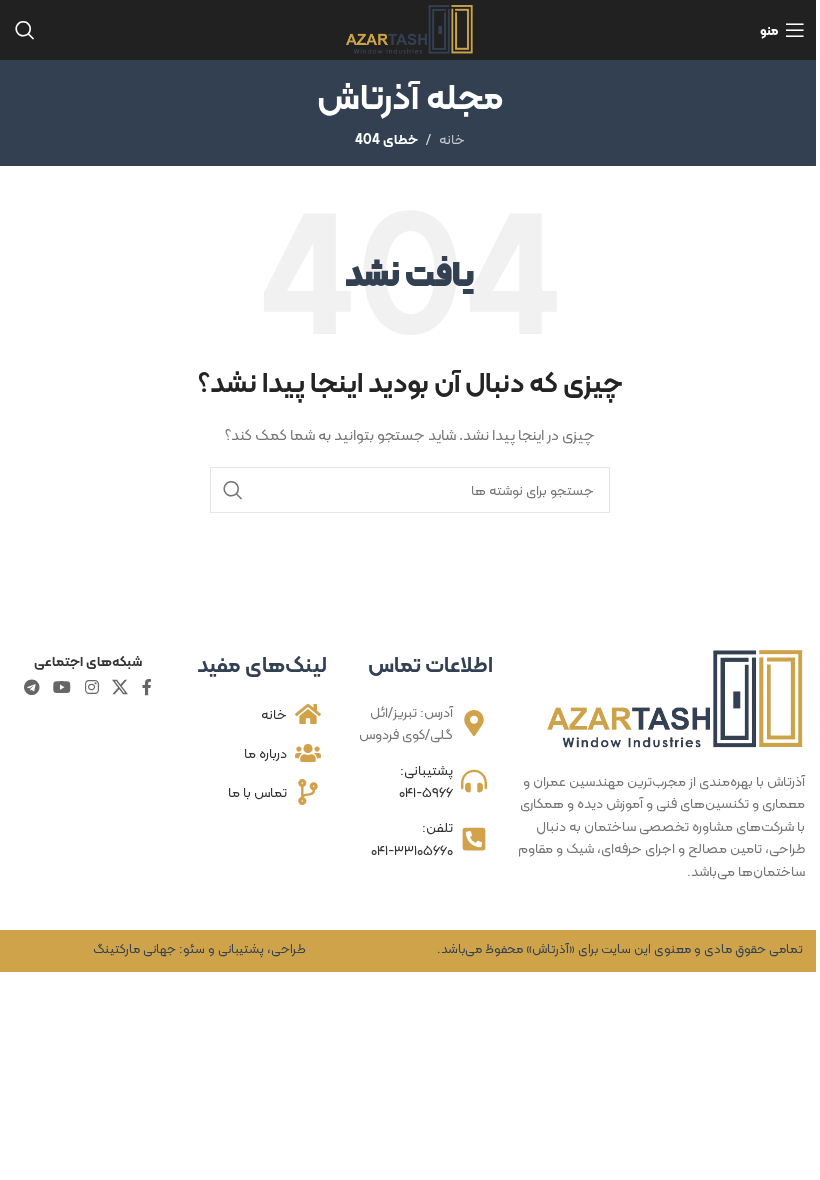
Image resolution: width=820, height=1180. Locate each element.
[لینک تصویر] (676, 698)
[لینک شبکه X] (119, 687)
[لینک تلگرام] (31, 687)
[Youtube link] (62, 687)
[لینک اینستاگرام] (91, 687)
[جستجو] (25, 30)
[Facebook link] (147, 687)
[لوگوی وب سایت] (410, 28)
